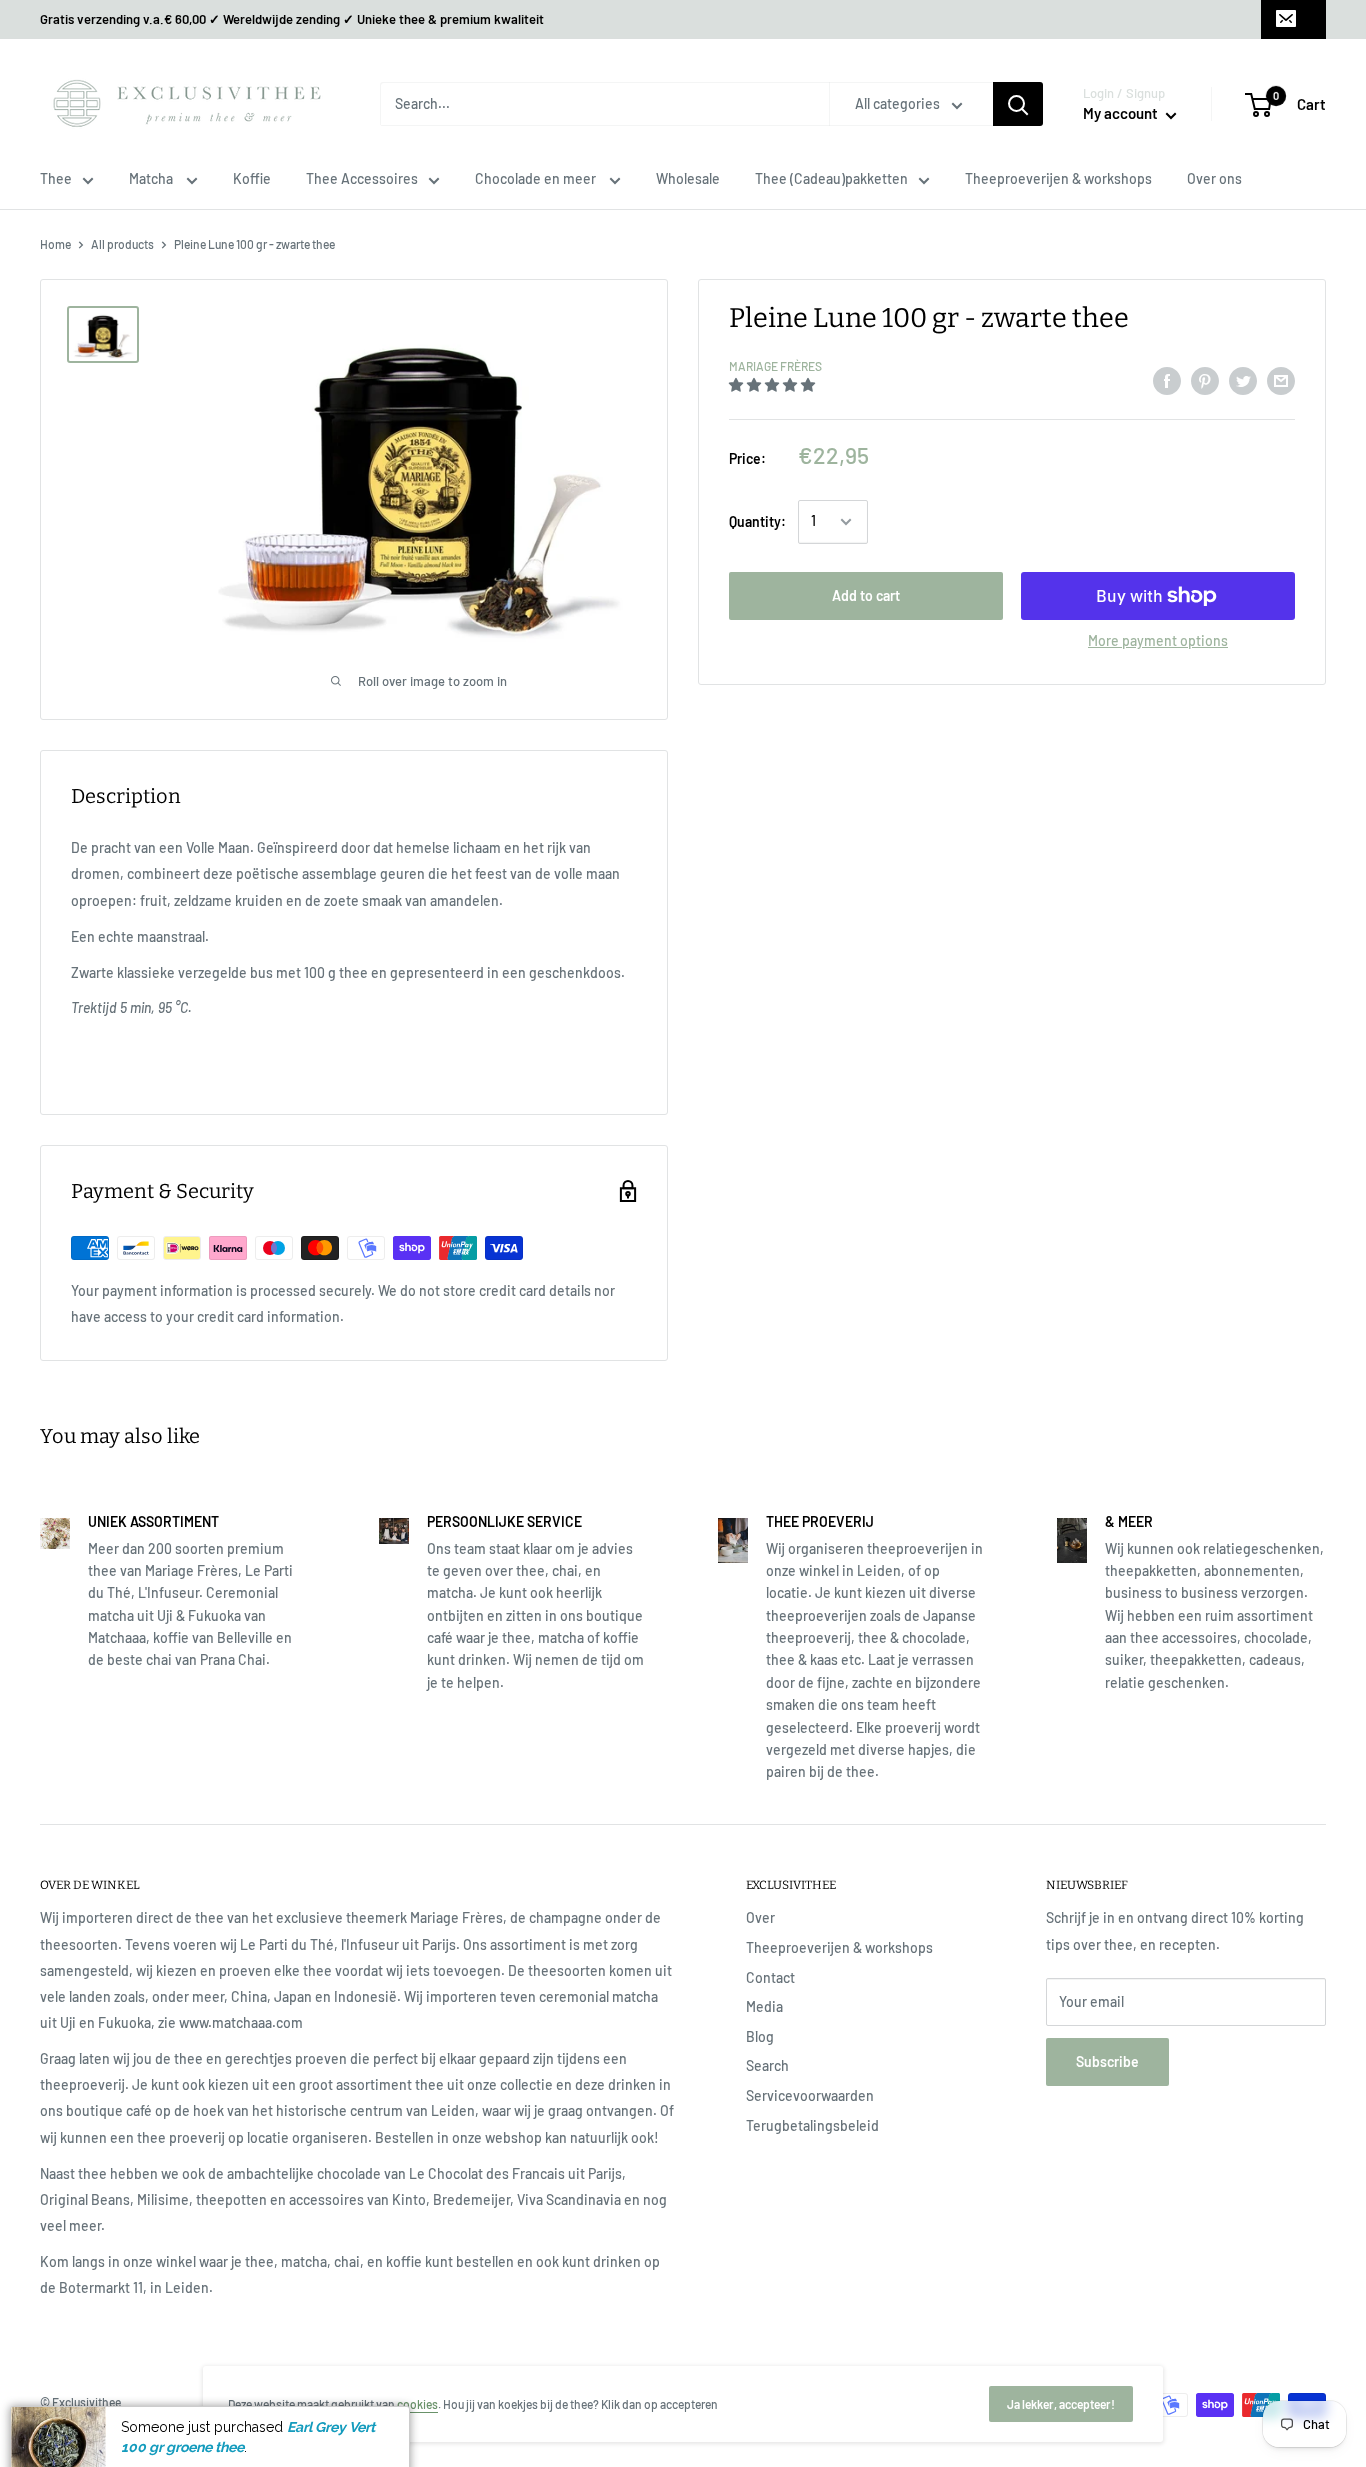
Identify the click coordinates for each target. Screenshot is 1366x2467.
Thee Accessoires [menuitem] (362, 178)
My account (1122, 113)
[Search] (1018, 104)
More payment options (1158, 640)
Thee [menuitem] (56, 178)
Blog (760, 2036)
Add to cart (866, 595)
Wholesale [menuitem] (688, 178)
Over (760, 1917)
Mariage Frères (775, 366)
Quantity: (757, 521)
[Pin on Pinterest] (1205, 380)
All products (122, 244)
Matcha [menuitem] (152, 178)
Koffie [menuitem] (252, 178)
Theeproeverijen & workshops (839, 1947)
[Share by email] (1281, 380)
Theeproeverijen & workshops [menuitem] (1058, 178)
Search (767, 2065)
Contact (770, 1977)
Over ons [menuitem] (1214, 178)
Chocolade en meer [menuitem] (537, 178)
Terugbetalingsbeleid (812, 2125)
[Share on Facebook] (1167, 380)
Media (764, 2006)
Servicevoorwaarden (810, 2095)
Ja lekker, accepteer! (1061, 2404)
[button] (773, 384)
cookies (417, 2404)
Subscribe (1107, 2061)
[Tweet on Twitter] (1243, 380)
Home (55, 244)
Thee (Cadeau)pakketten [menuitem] (831, 178)
